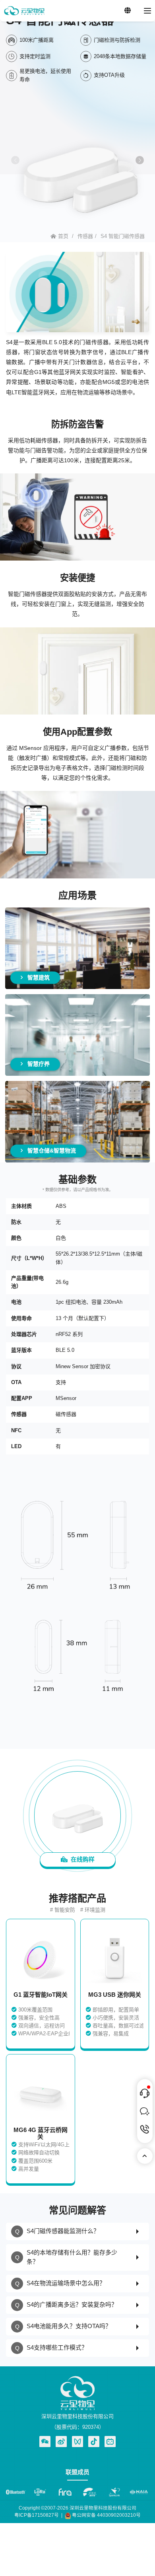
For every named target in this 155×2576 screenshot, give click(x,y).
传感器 (85, 236)
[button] (140, 160)
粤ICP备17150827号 (37, 2515)
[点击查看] (61, 2442)
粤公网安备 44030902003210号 (106, 2515)
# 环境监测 (93, 1910)
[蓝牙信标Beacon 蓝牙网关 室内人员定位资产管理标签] (24, 11)
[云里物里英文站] (128, 11)
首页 (63, 236)
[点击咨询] (145, 2093)
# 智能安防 (63, 1910)
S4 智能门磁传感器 (123, 236)
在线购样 (81, 1859)
